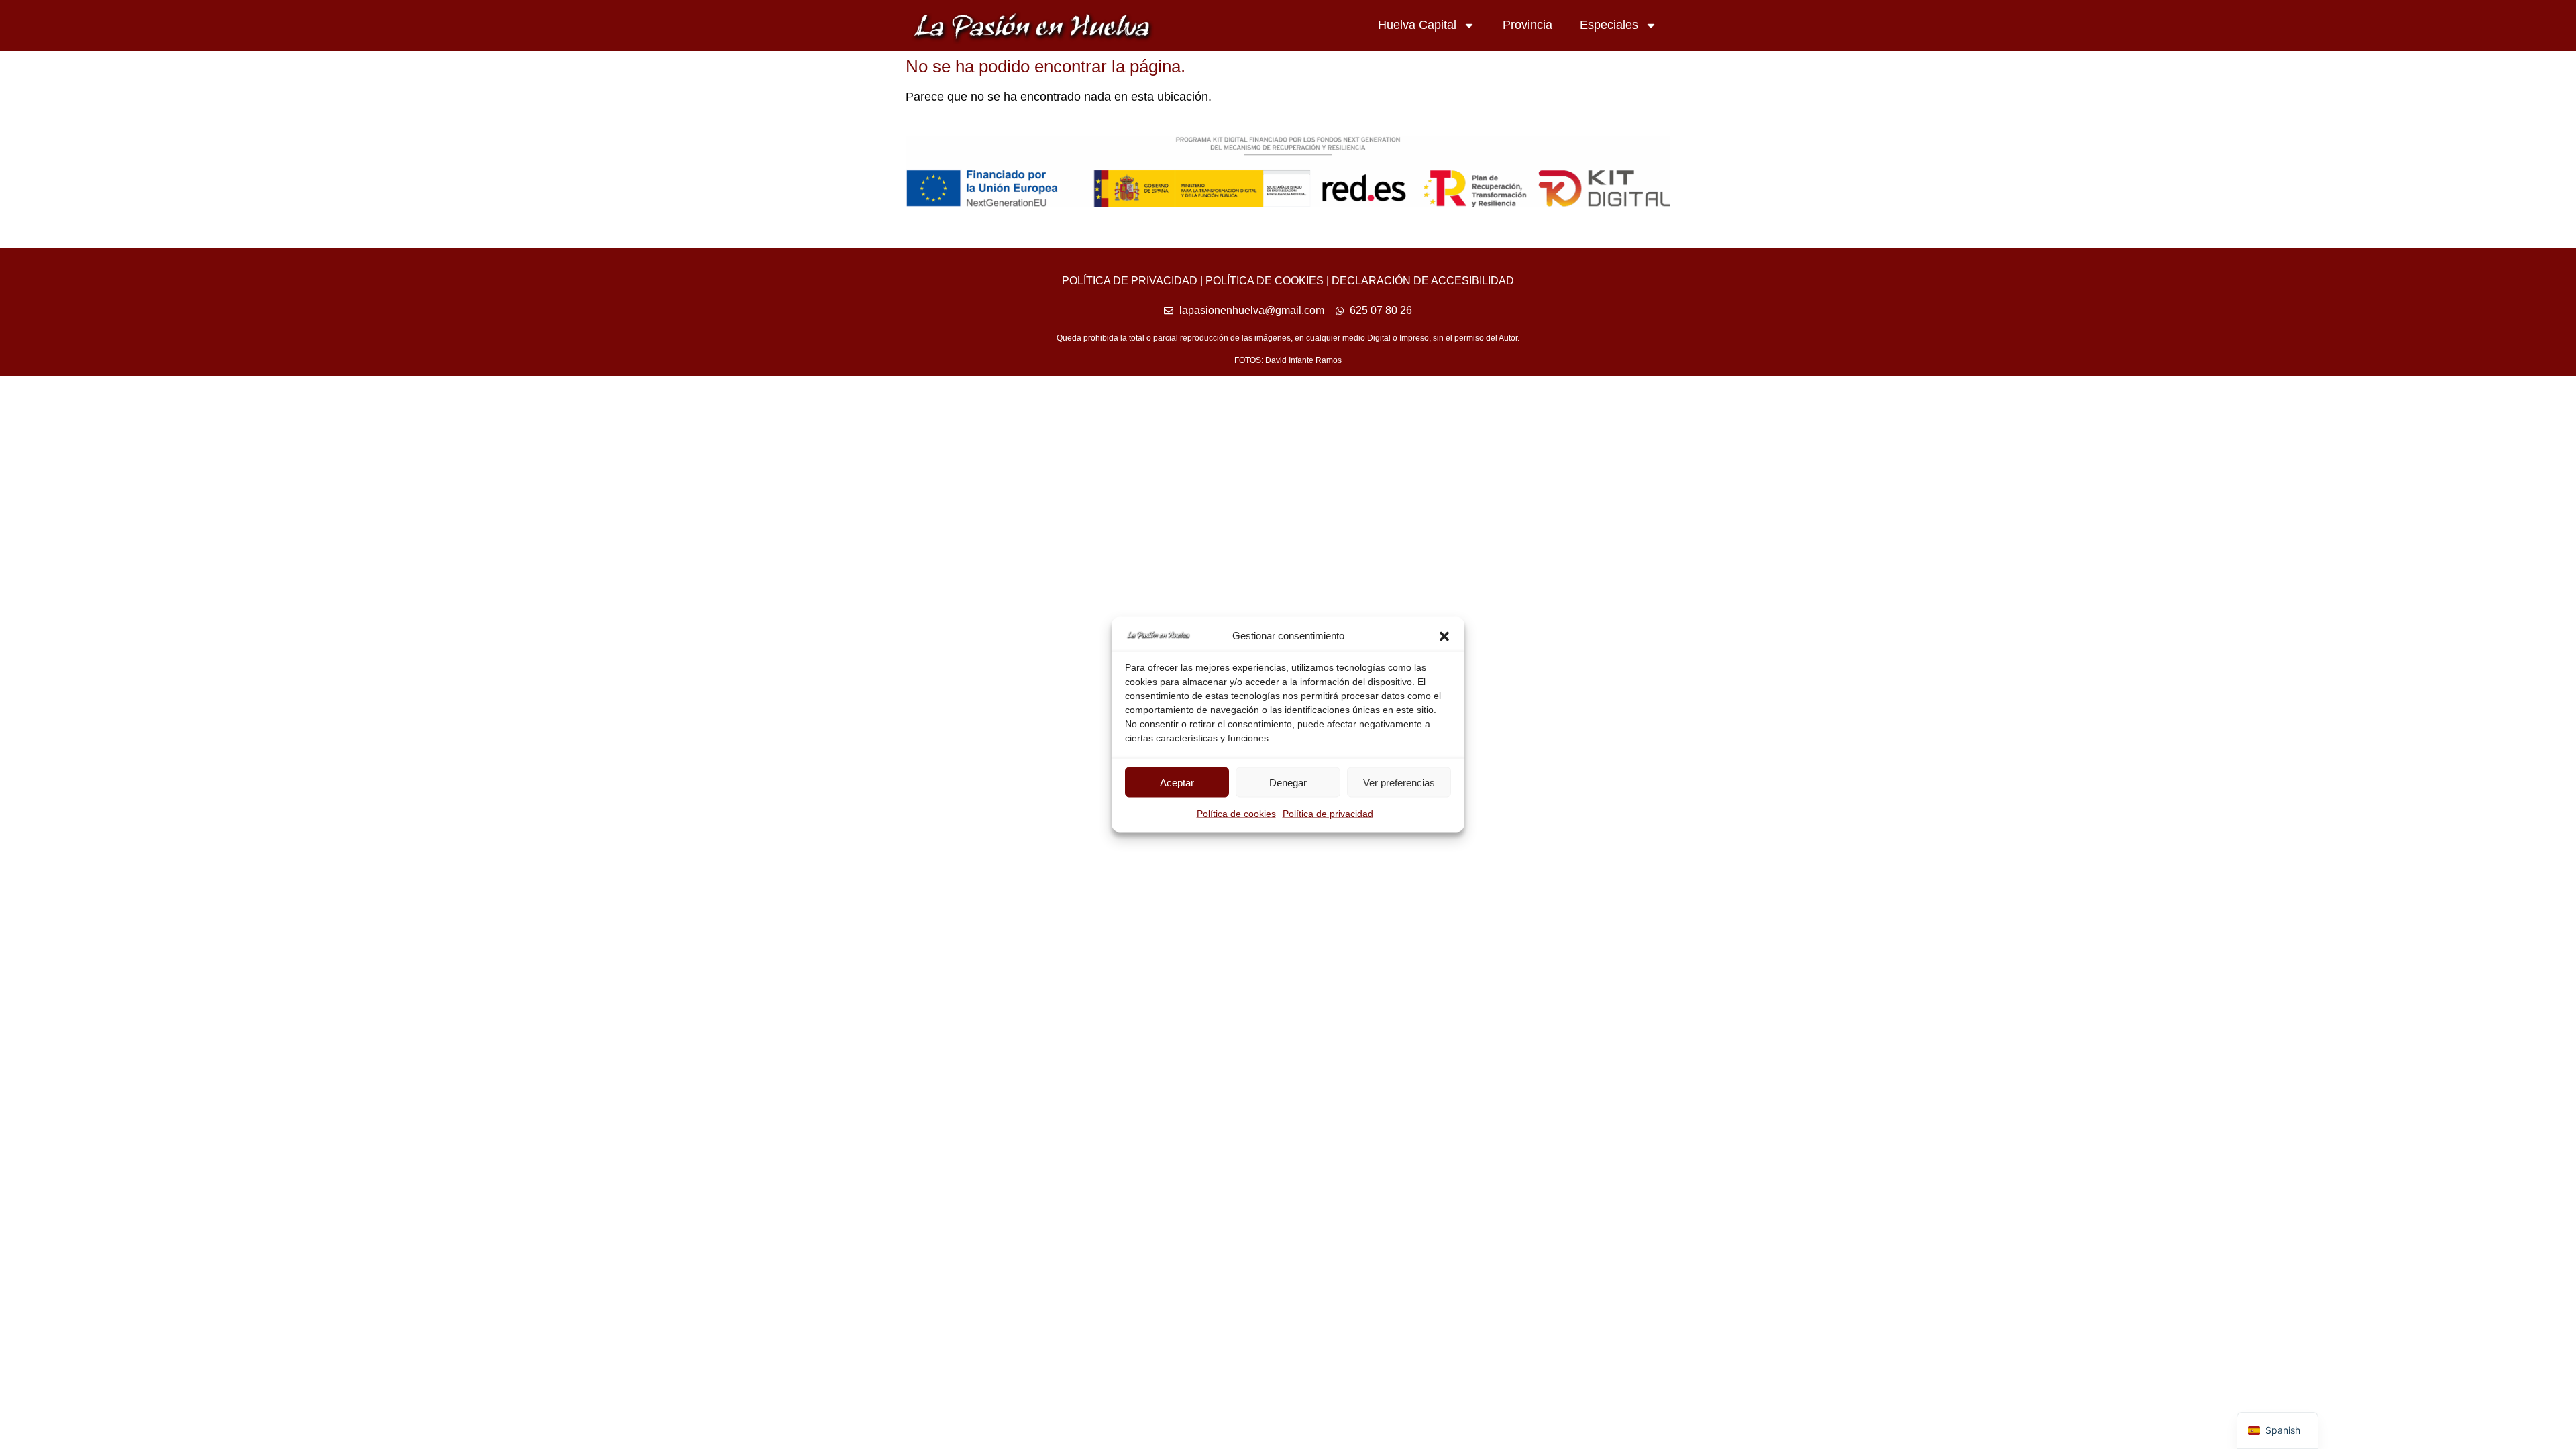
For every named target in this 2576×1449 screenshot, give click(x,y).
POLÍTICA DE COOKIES (1265, 281)
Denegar (1288, 782)
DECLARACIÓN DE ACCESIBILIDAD (1423, 281)
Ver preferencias (1399, 782)
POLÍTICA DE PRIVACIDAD (1130, 281)
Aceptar (1177, 782)
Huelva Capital (1417, 25)
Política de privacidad (1328, 814)
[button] (1444, 636)
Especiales (1609, 25)
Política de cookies (1236, 814)
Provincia (1527, 25)
